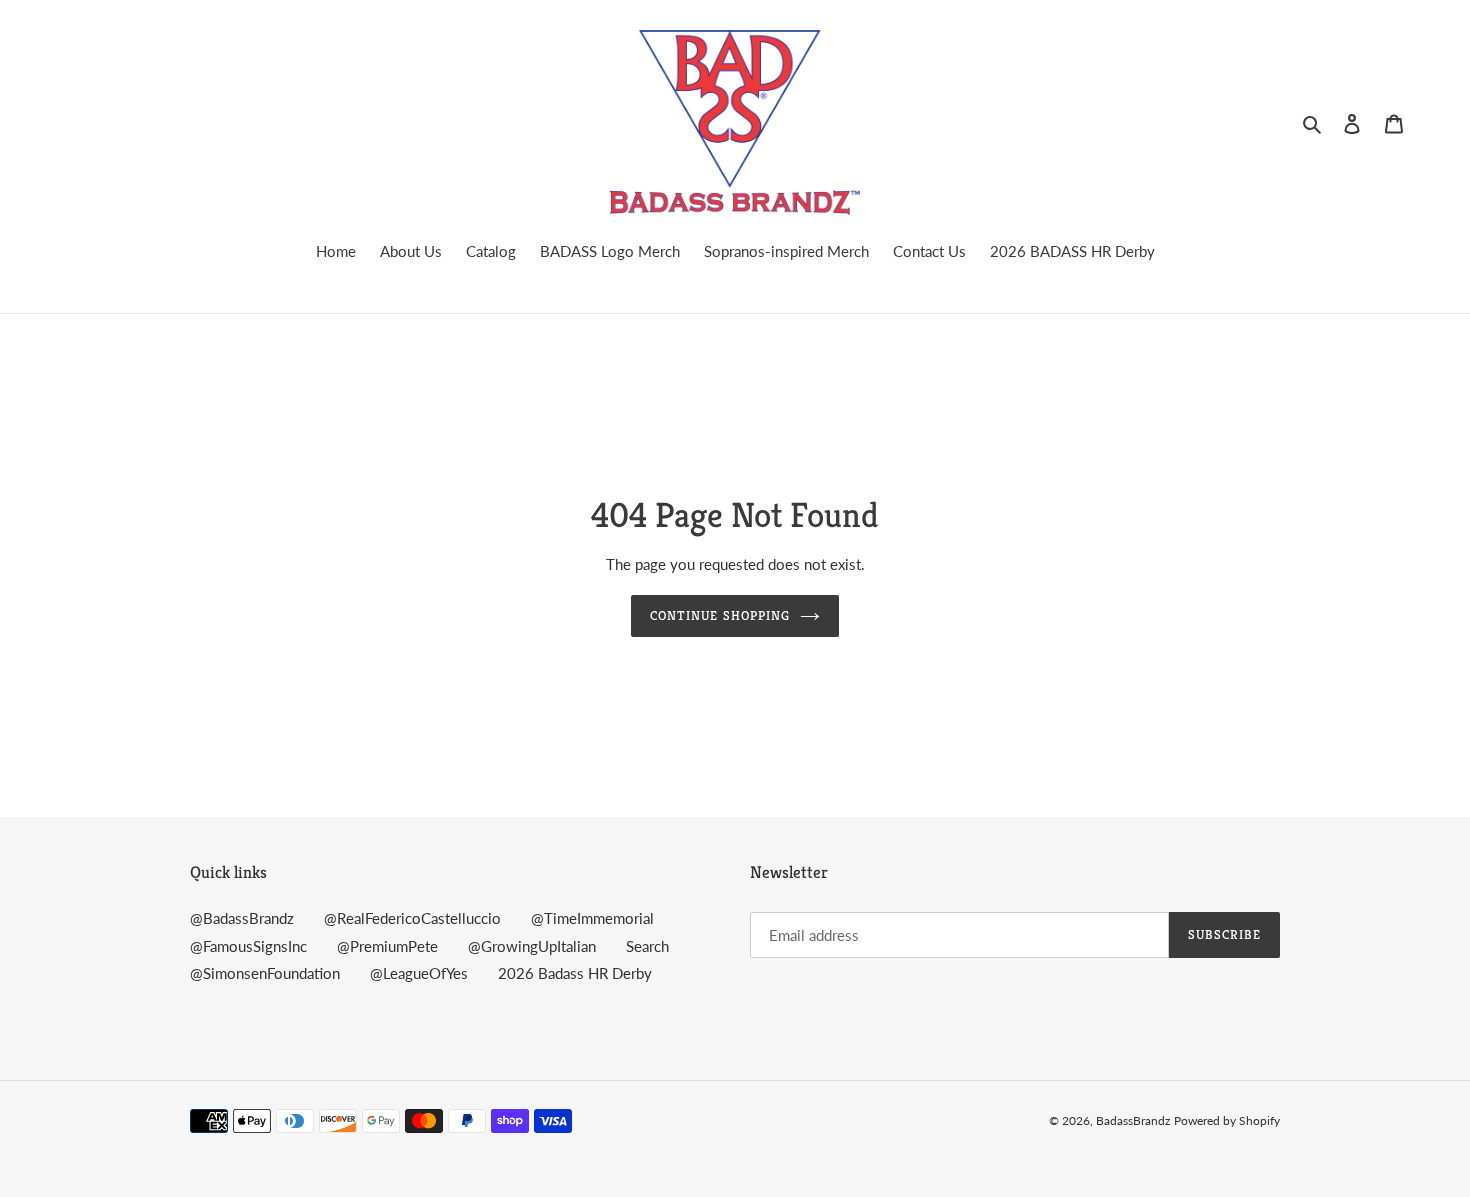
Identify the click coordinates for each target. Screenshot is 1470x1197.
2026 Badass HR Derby (575, 973)
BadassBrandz (1133, 1120)
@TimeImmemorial (592, 918)
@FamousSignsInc (248, 946)
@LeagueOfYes (419, 973)
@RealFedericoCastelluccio (412, 918)
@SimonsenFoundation (265, 973)
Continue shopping (720, 615)
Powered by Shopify (1227, 1120)
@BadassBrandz (242, 918)
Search (647, 946)
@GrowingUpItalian (532, 946)
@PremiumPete (387, 946)
